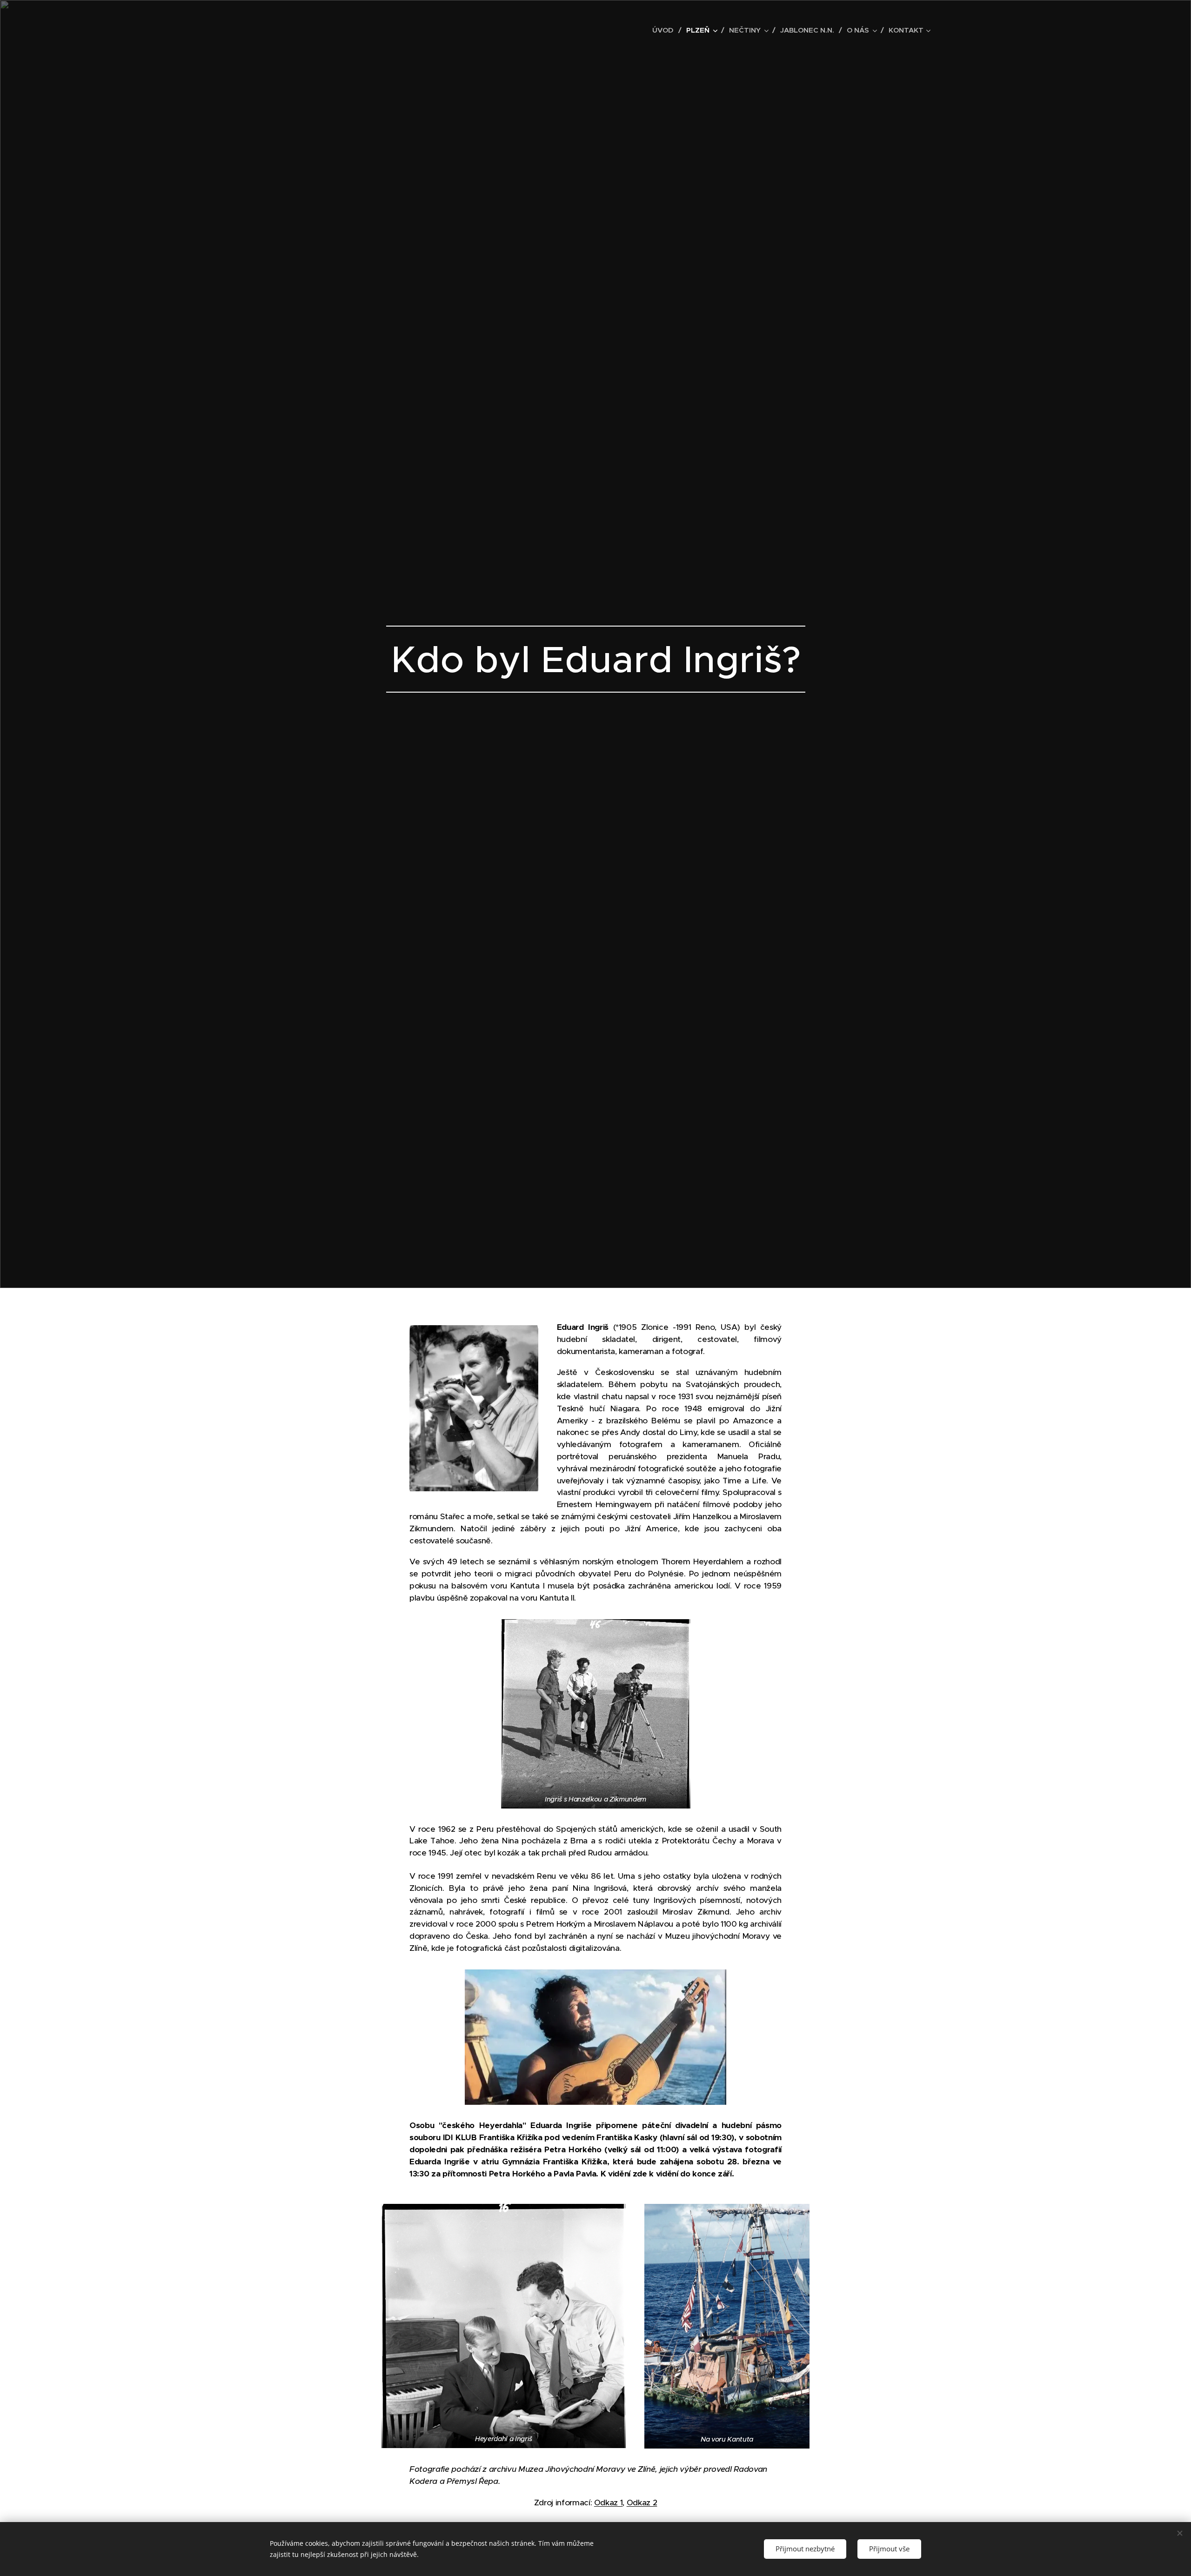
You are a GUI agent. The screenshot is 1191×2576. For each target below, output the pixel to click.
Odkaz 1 (609, 2503)
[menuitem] (666, 30)
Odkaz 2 (642, 2503)
